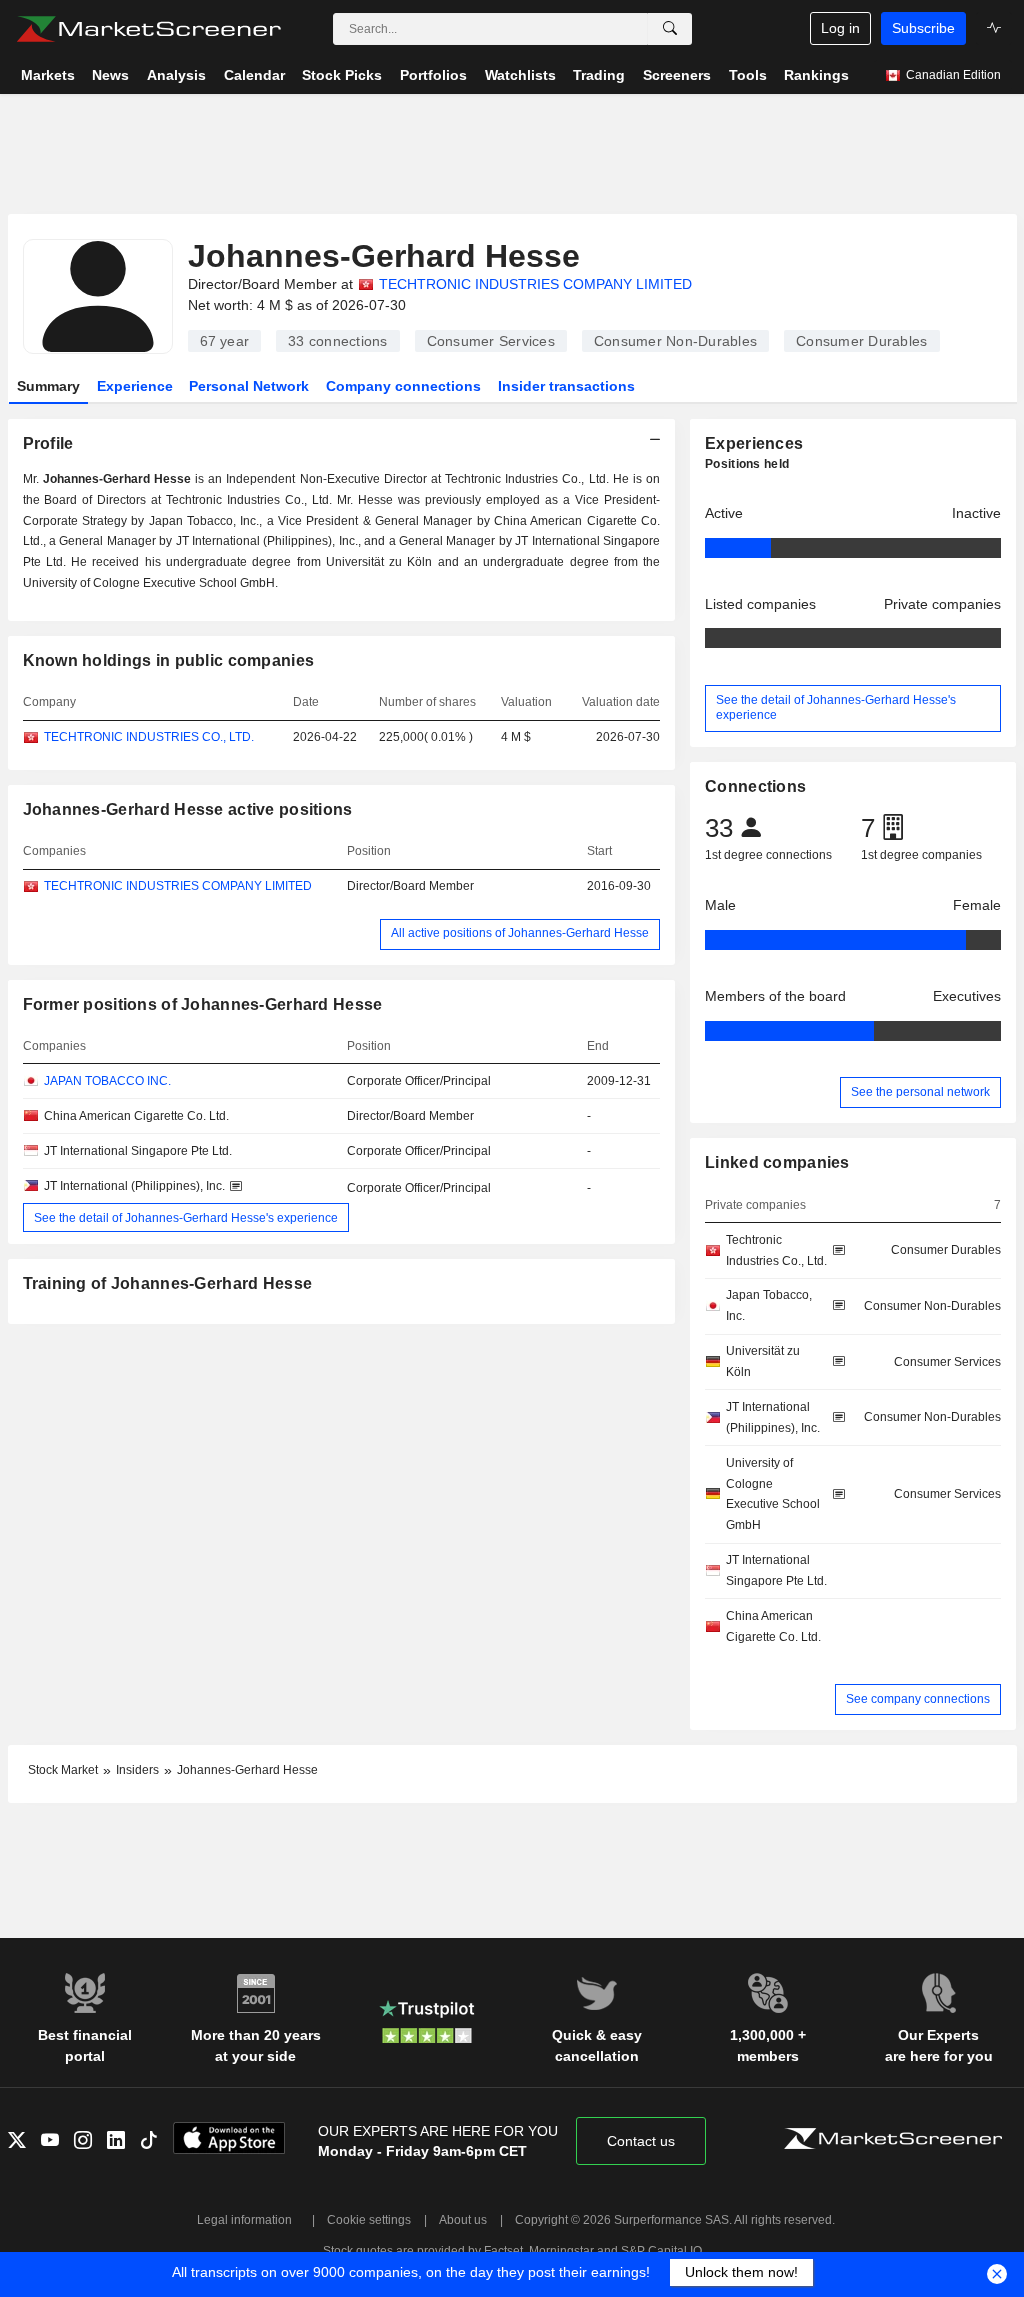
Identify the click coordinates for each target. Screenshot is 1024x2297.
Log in (840, 28)
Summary (48, 386)
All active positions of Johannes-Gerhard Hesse (520, 933)
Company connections (403, 386)
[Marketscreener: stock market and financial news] (148, 29)
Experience (135, 386)
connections (338, 341)
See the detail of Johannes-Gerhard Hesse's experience (186, 1218)
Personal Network (249, 386)
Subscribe (923, 28)
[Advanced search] (670, 29)
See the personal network (920, 1092)
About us (463, 2220)
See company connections (918, 1699)
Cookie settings (369, 2220)
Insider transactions (566, 386)
